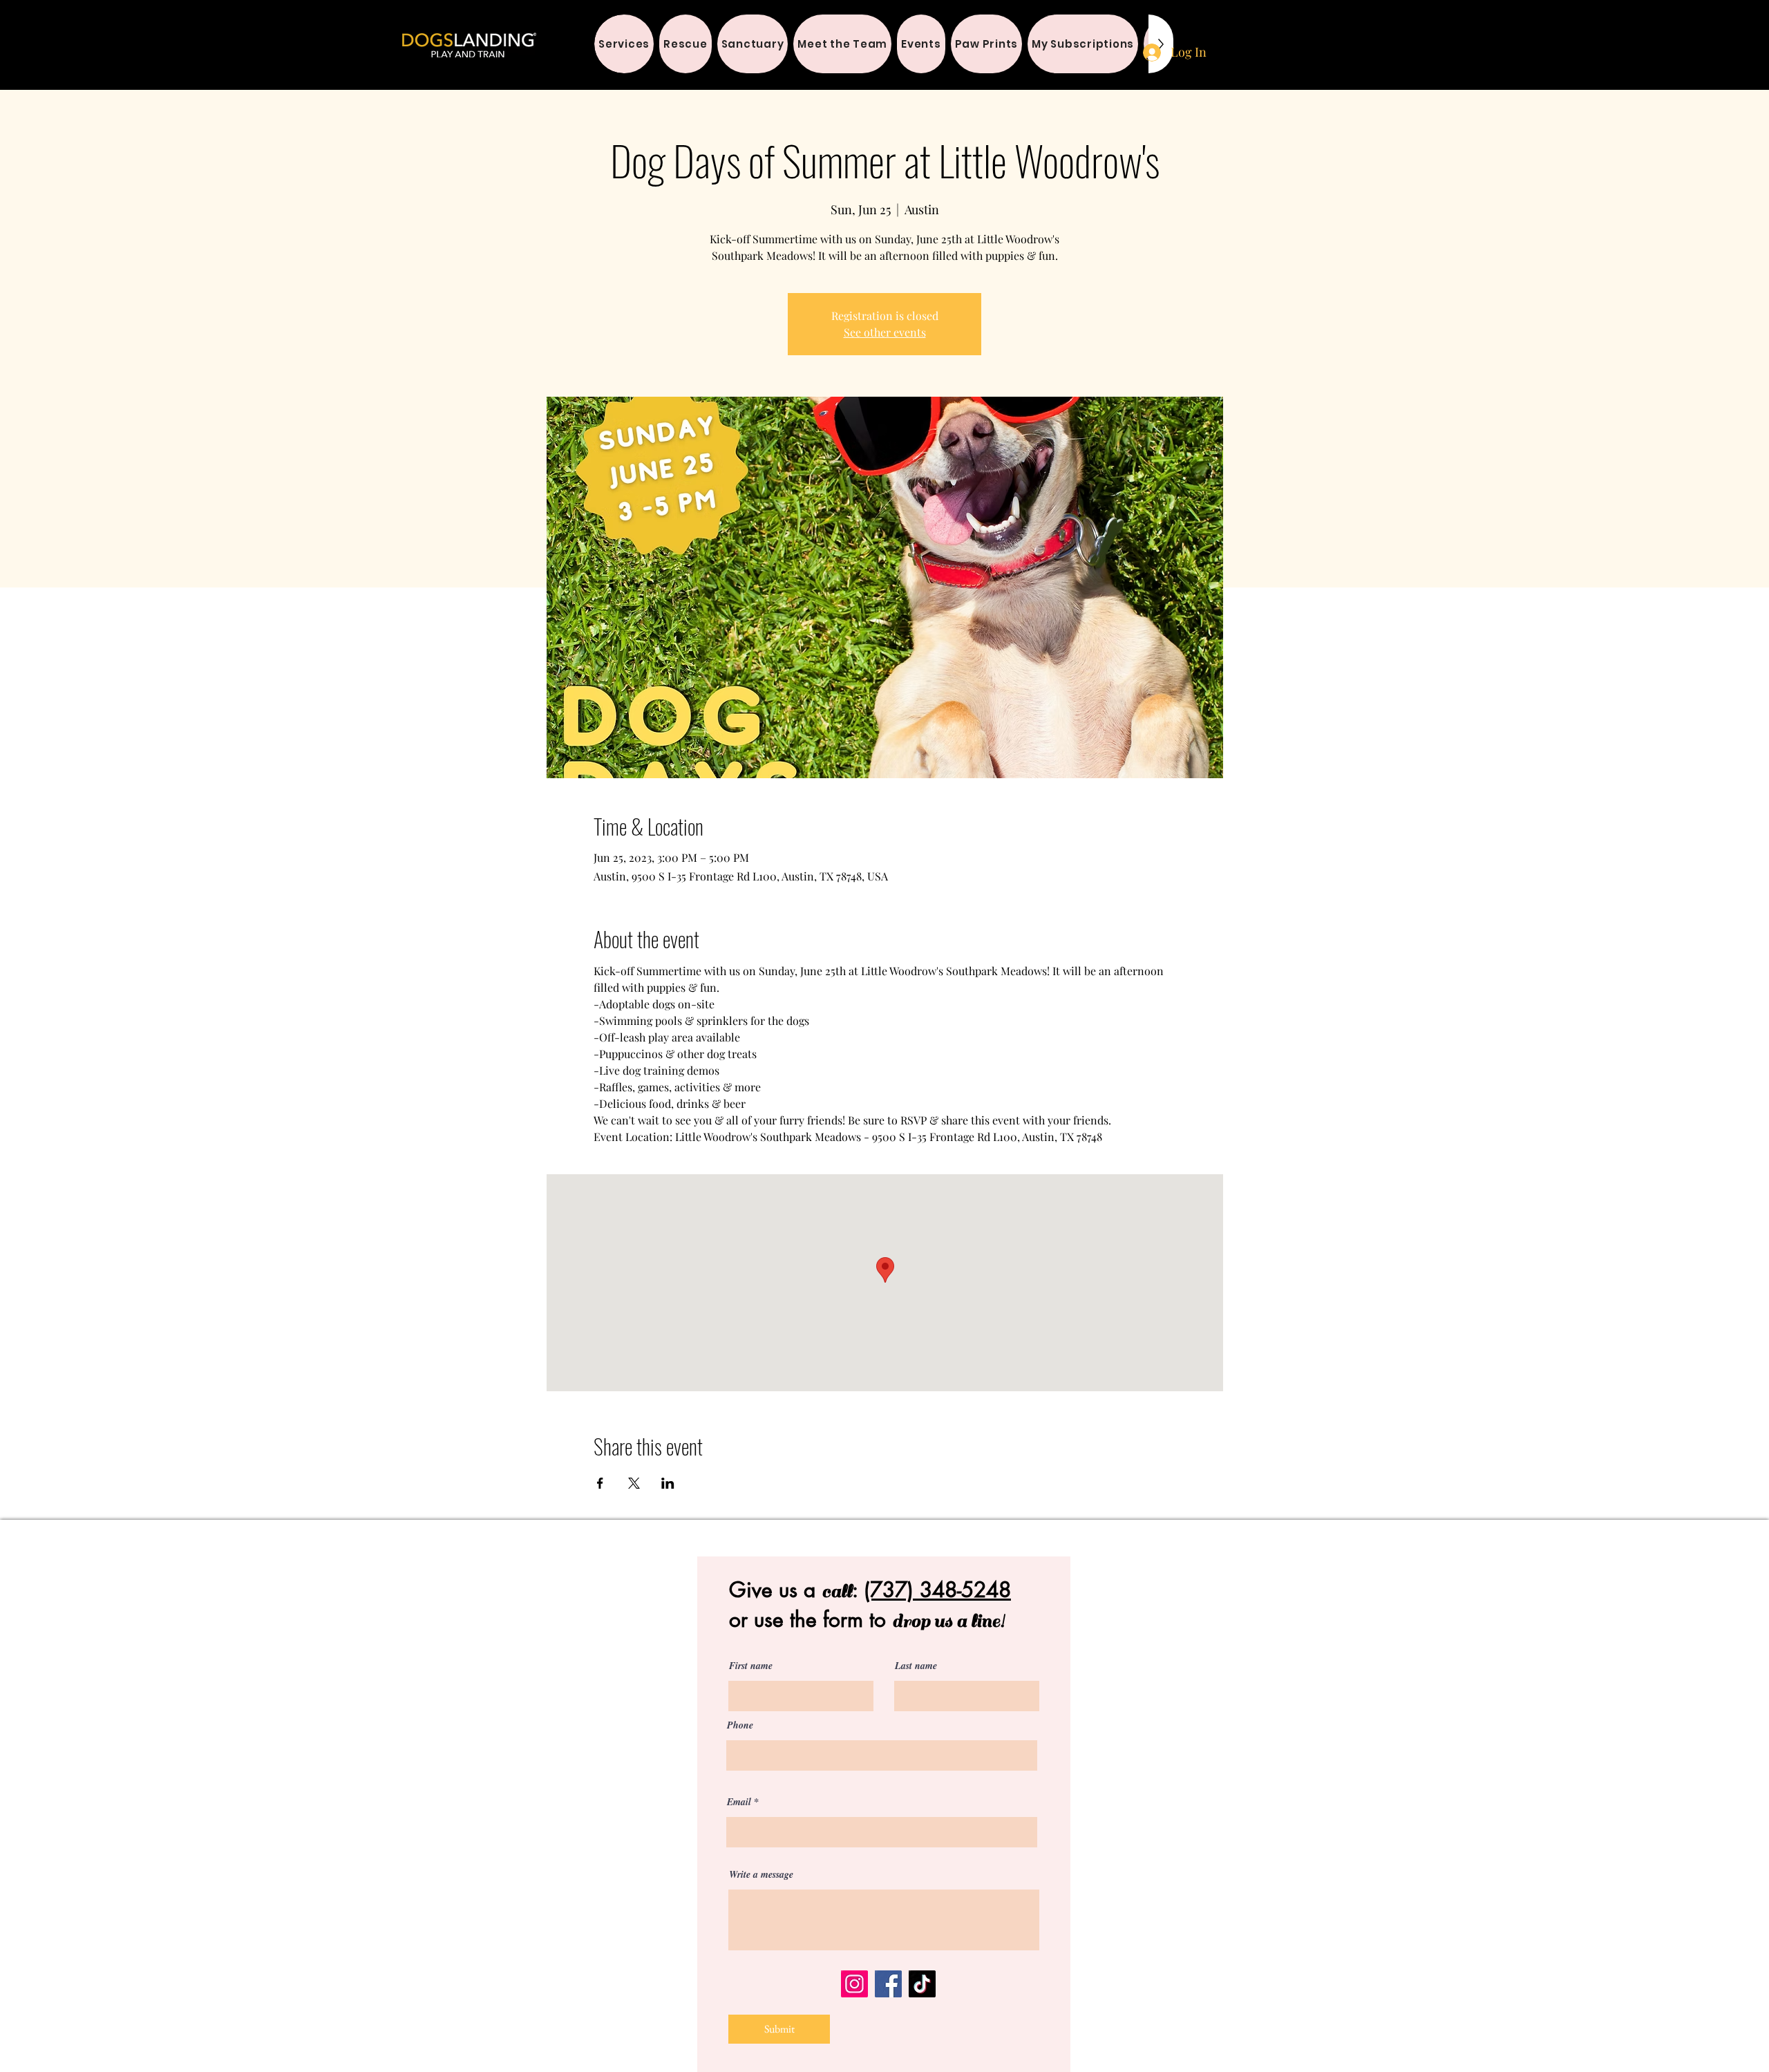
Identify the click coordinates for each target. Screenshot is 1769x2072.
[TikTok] (922, 1984)
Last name (916, 1666)
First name (751, 1666)
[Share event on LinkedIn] (668, 1483)
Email (739, 1802)
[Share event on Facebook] (600, 1483)
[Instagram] (854, 1984)
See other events (885, 332)
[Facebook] (888, 1984)
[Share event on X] (634, 1483)
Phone (740, 1725)
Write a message (761, 1874)
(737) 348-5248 (937, 1590)
